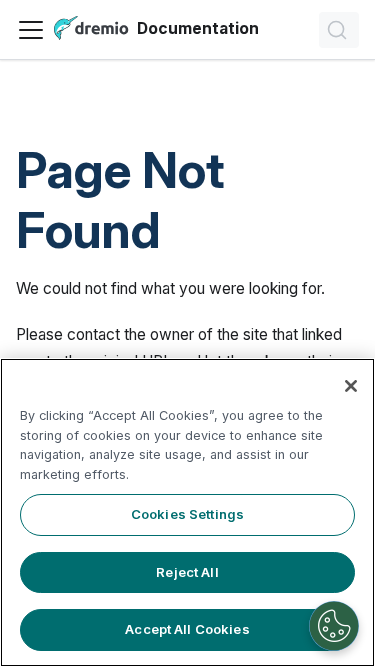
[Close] (351, 386)
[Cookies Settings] (334, 626)
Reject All (187, 572)
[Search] (339, 30)
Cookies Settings (187, 514)
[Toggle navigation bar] (31, 30)
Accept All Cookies (187, 629)
